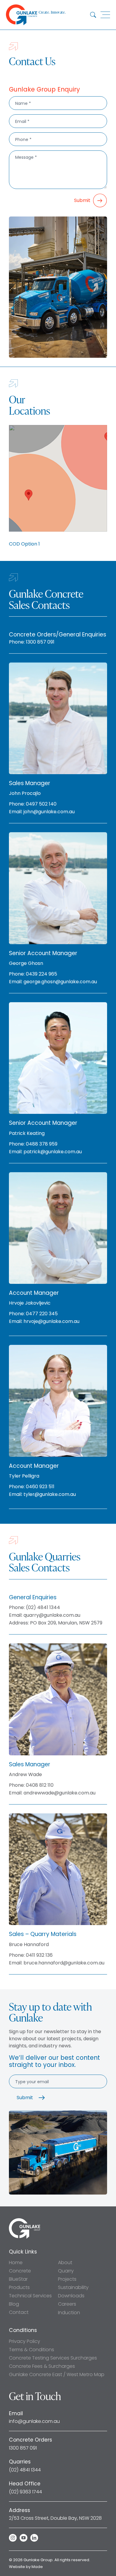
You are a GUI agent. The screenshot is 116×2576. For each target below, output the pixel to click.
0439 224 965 (41, 974)
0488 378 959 (42, 1144)
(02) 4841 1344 (43, 1608)
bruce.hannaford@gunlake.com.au (64, 1963)
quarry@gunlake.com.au (52, 1615)
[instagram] (13, 2538)
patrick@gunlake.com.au (53, 1152)
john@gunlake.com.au (49, 812)
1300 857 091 (40, 642)
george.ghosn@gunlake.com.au (60, 982)
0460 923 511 (40, 1487)
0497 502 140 (41, 804)
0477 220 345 (42, 1314)
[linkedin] (34, 2538)
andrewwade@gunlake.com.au (59, 1793)
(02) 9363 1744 (25, 2492)
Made (37, 2567)
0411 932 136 (39, 1955)
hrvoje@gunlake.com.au (51, 1321)
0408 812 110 (40, 1785)
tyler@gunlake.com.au (50, 1494)
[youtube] (23, 2538)
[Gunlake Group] (25, 2220)
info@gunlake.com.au (34, 2421)
